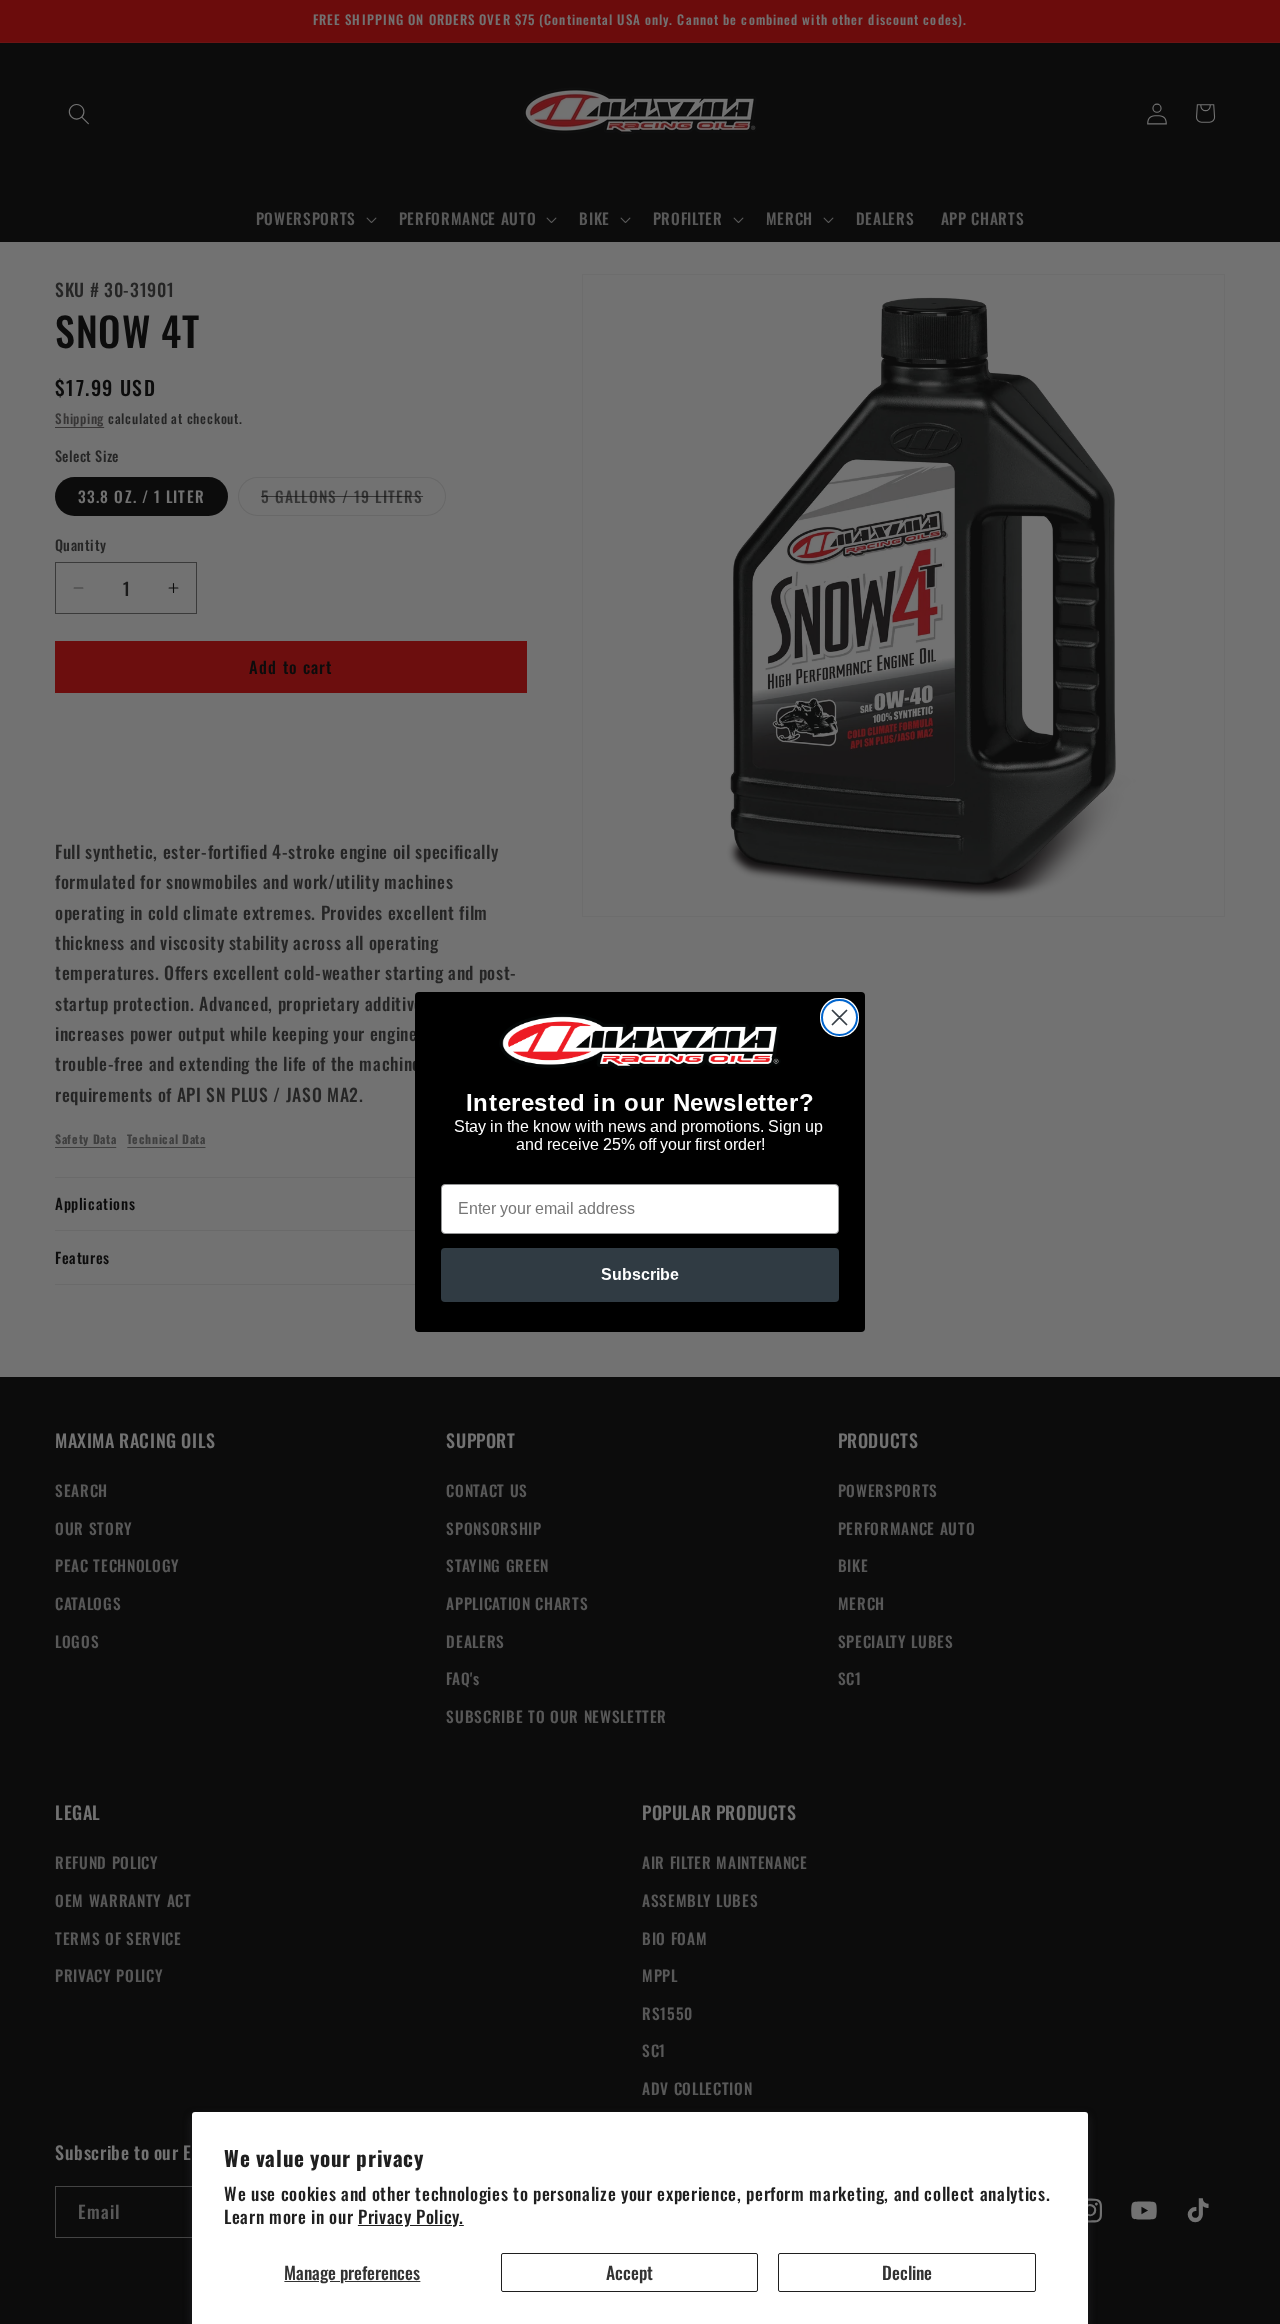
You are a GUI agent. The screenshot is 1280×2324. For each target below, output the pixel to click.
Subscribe (640, 1274)
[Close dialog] (839, 1017)
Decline (907, 2272)
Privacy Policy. (411, 2216)
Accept (629, 2272)
